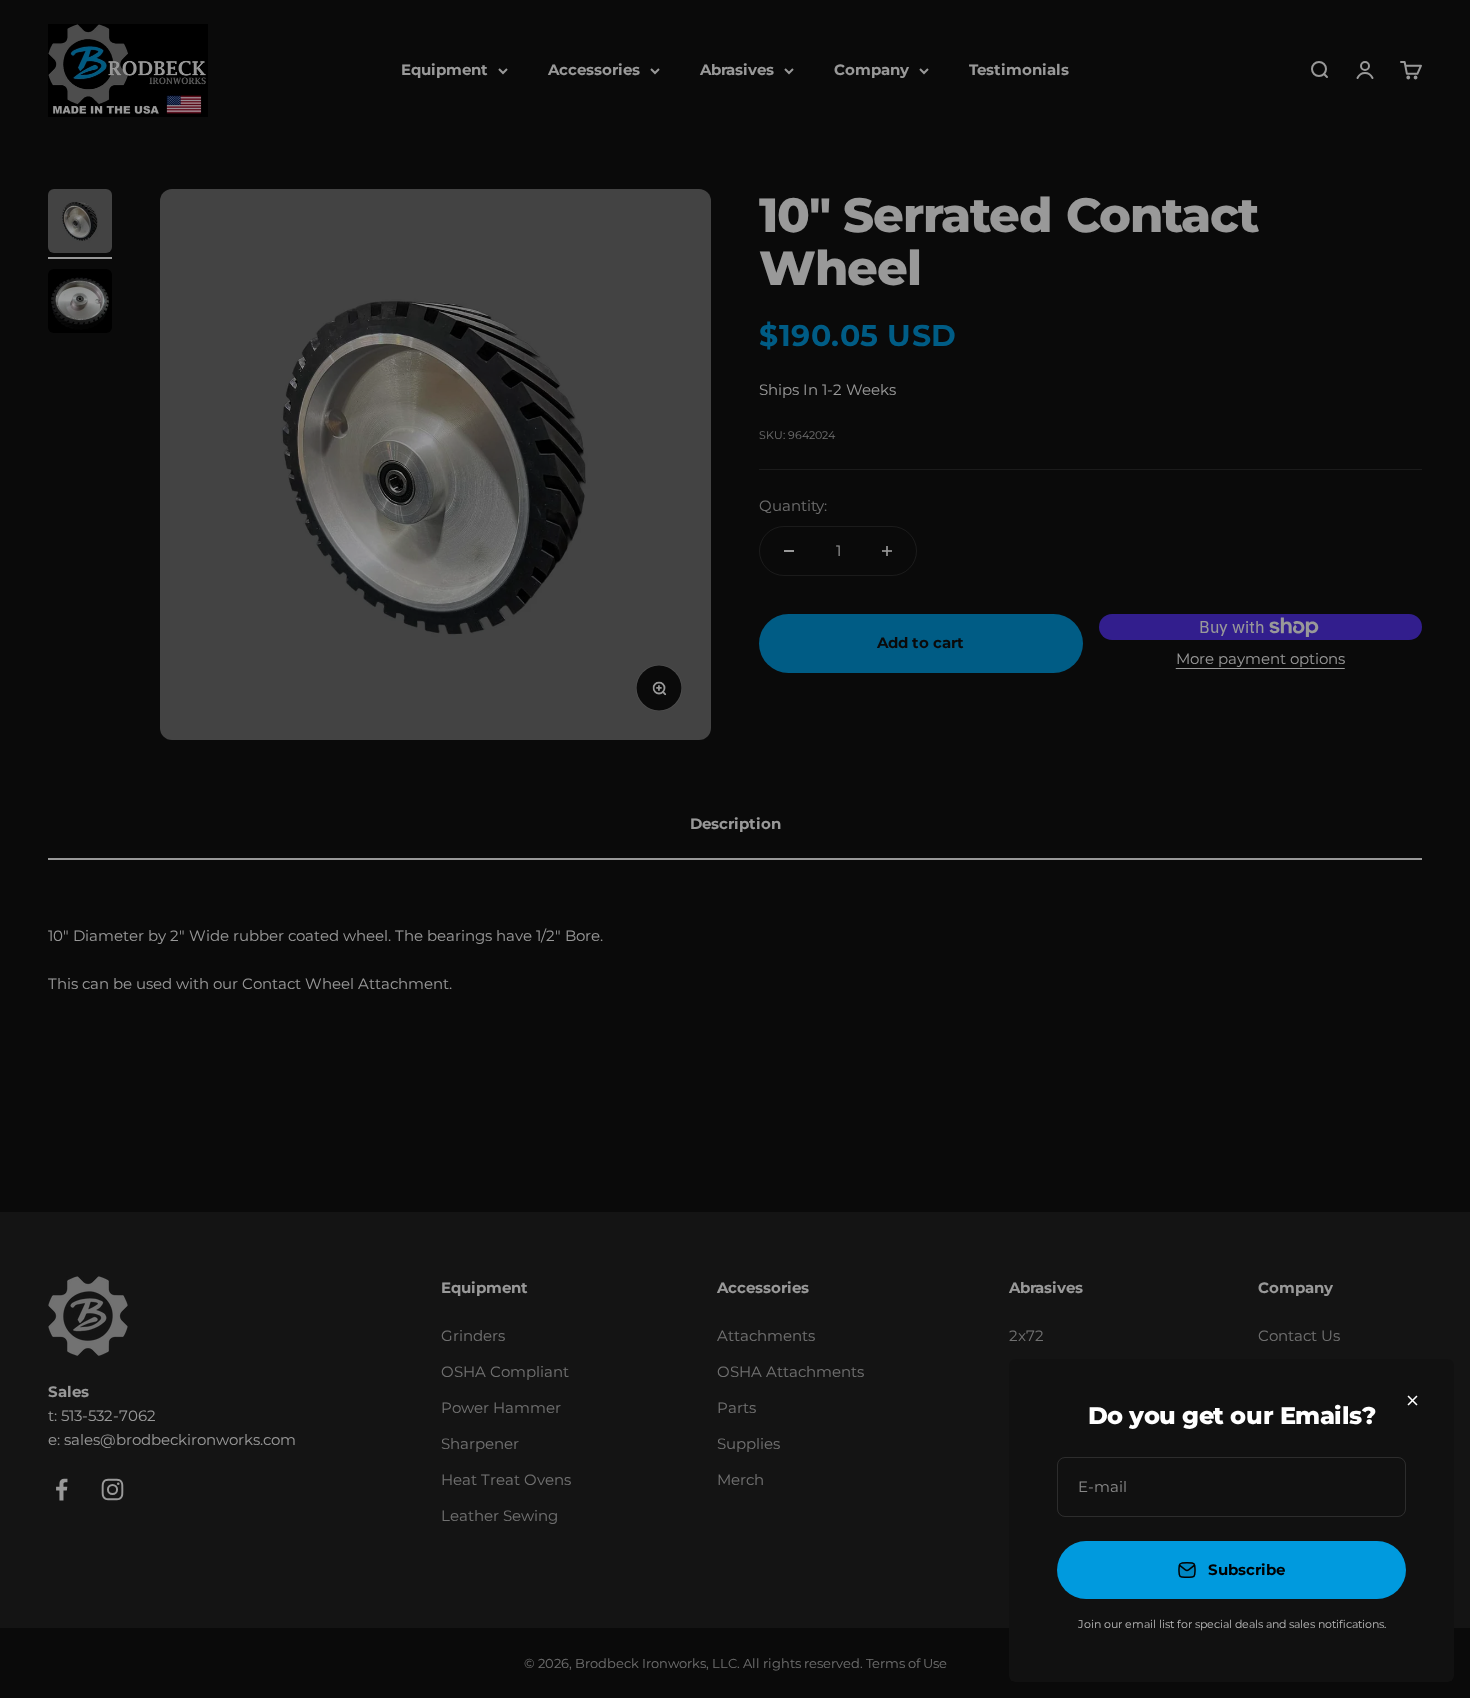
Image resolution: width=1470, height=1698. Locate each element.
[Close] (1412, 1400)
